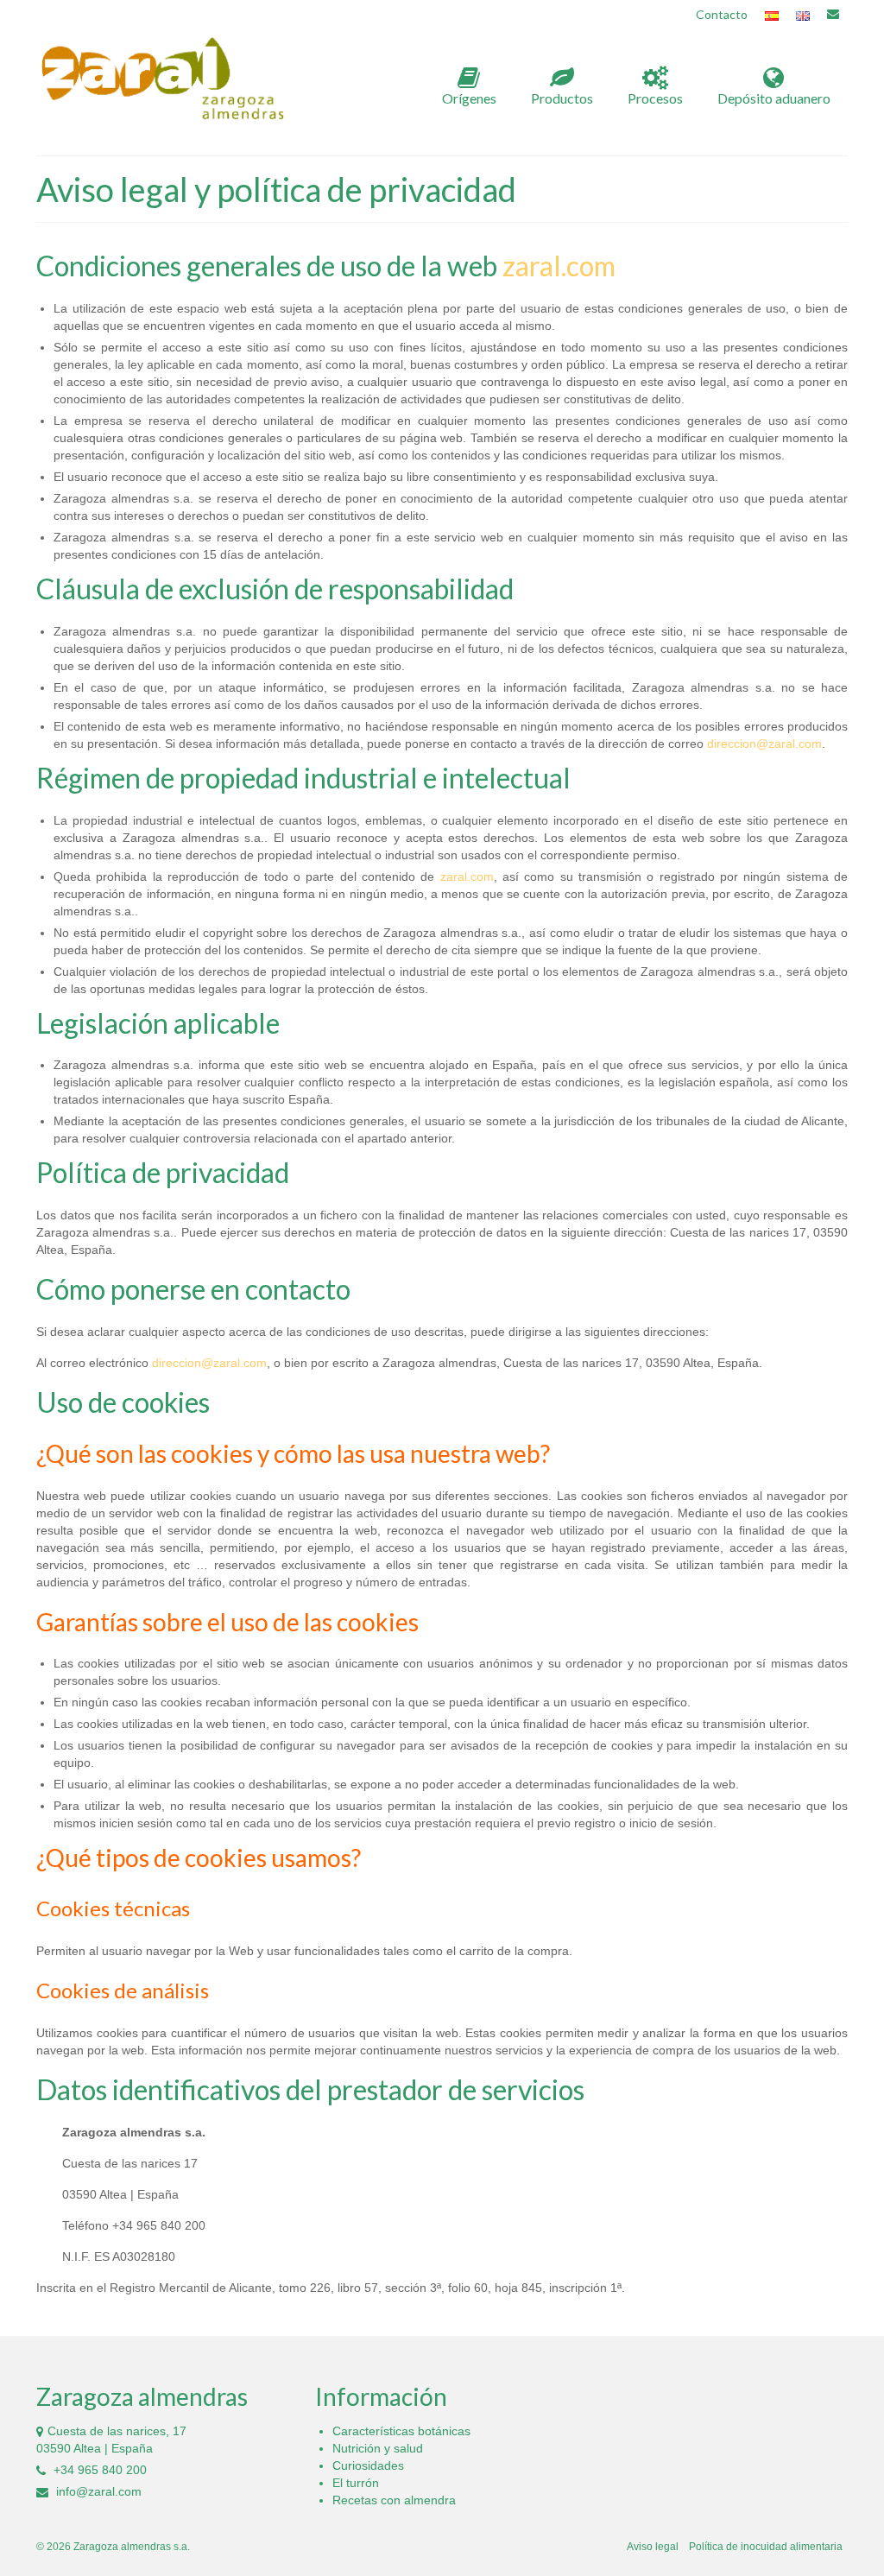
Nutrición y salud (378, 2448)
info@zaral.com (97, 2491)
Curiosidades (368, 2465)
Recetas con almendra (394, 2500)
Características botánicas (401, 2431)
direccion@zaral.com (764, 744)
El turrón (356, 2483)
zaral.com (559, 266)
